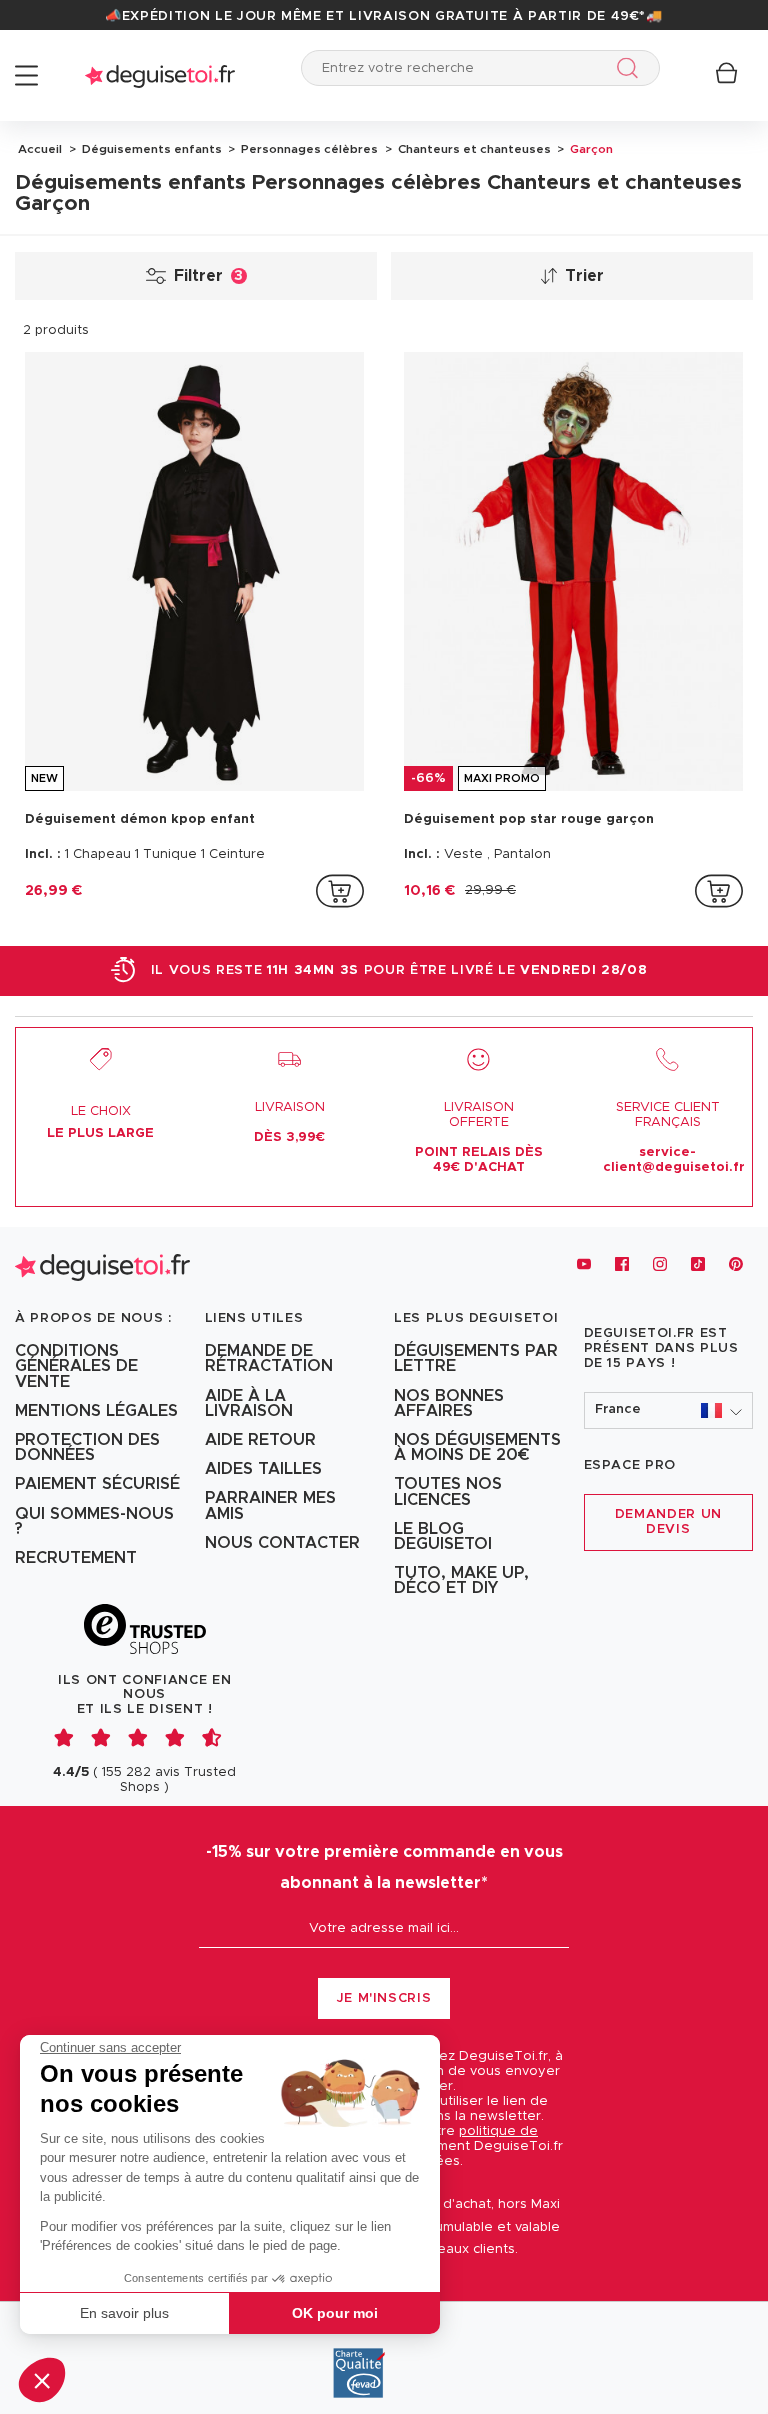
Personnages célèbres (308, 149)
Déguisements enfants (150, 149)
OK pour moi (335, 2313)
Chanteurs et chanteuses (473, 149)
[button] (42, 2380)
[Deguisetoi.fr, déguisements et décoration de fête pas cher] (160, 75)
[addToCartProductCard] (340, 891)
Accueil (40, 149)
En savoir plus (124, 2313)
